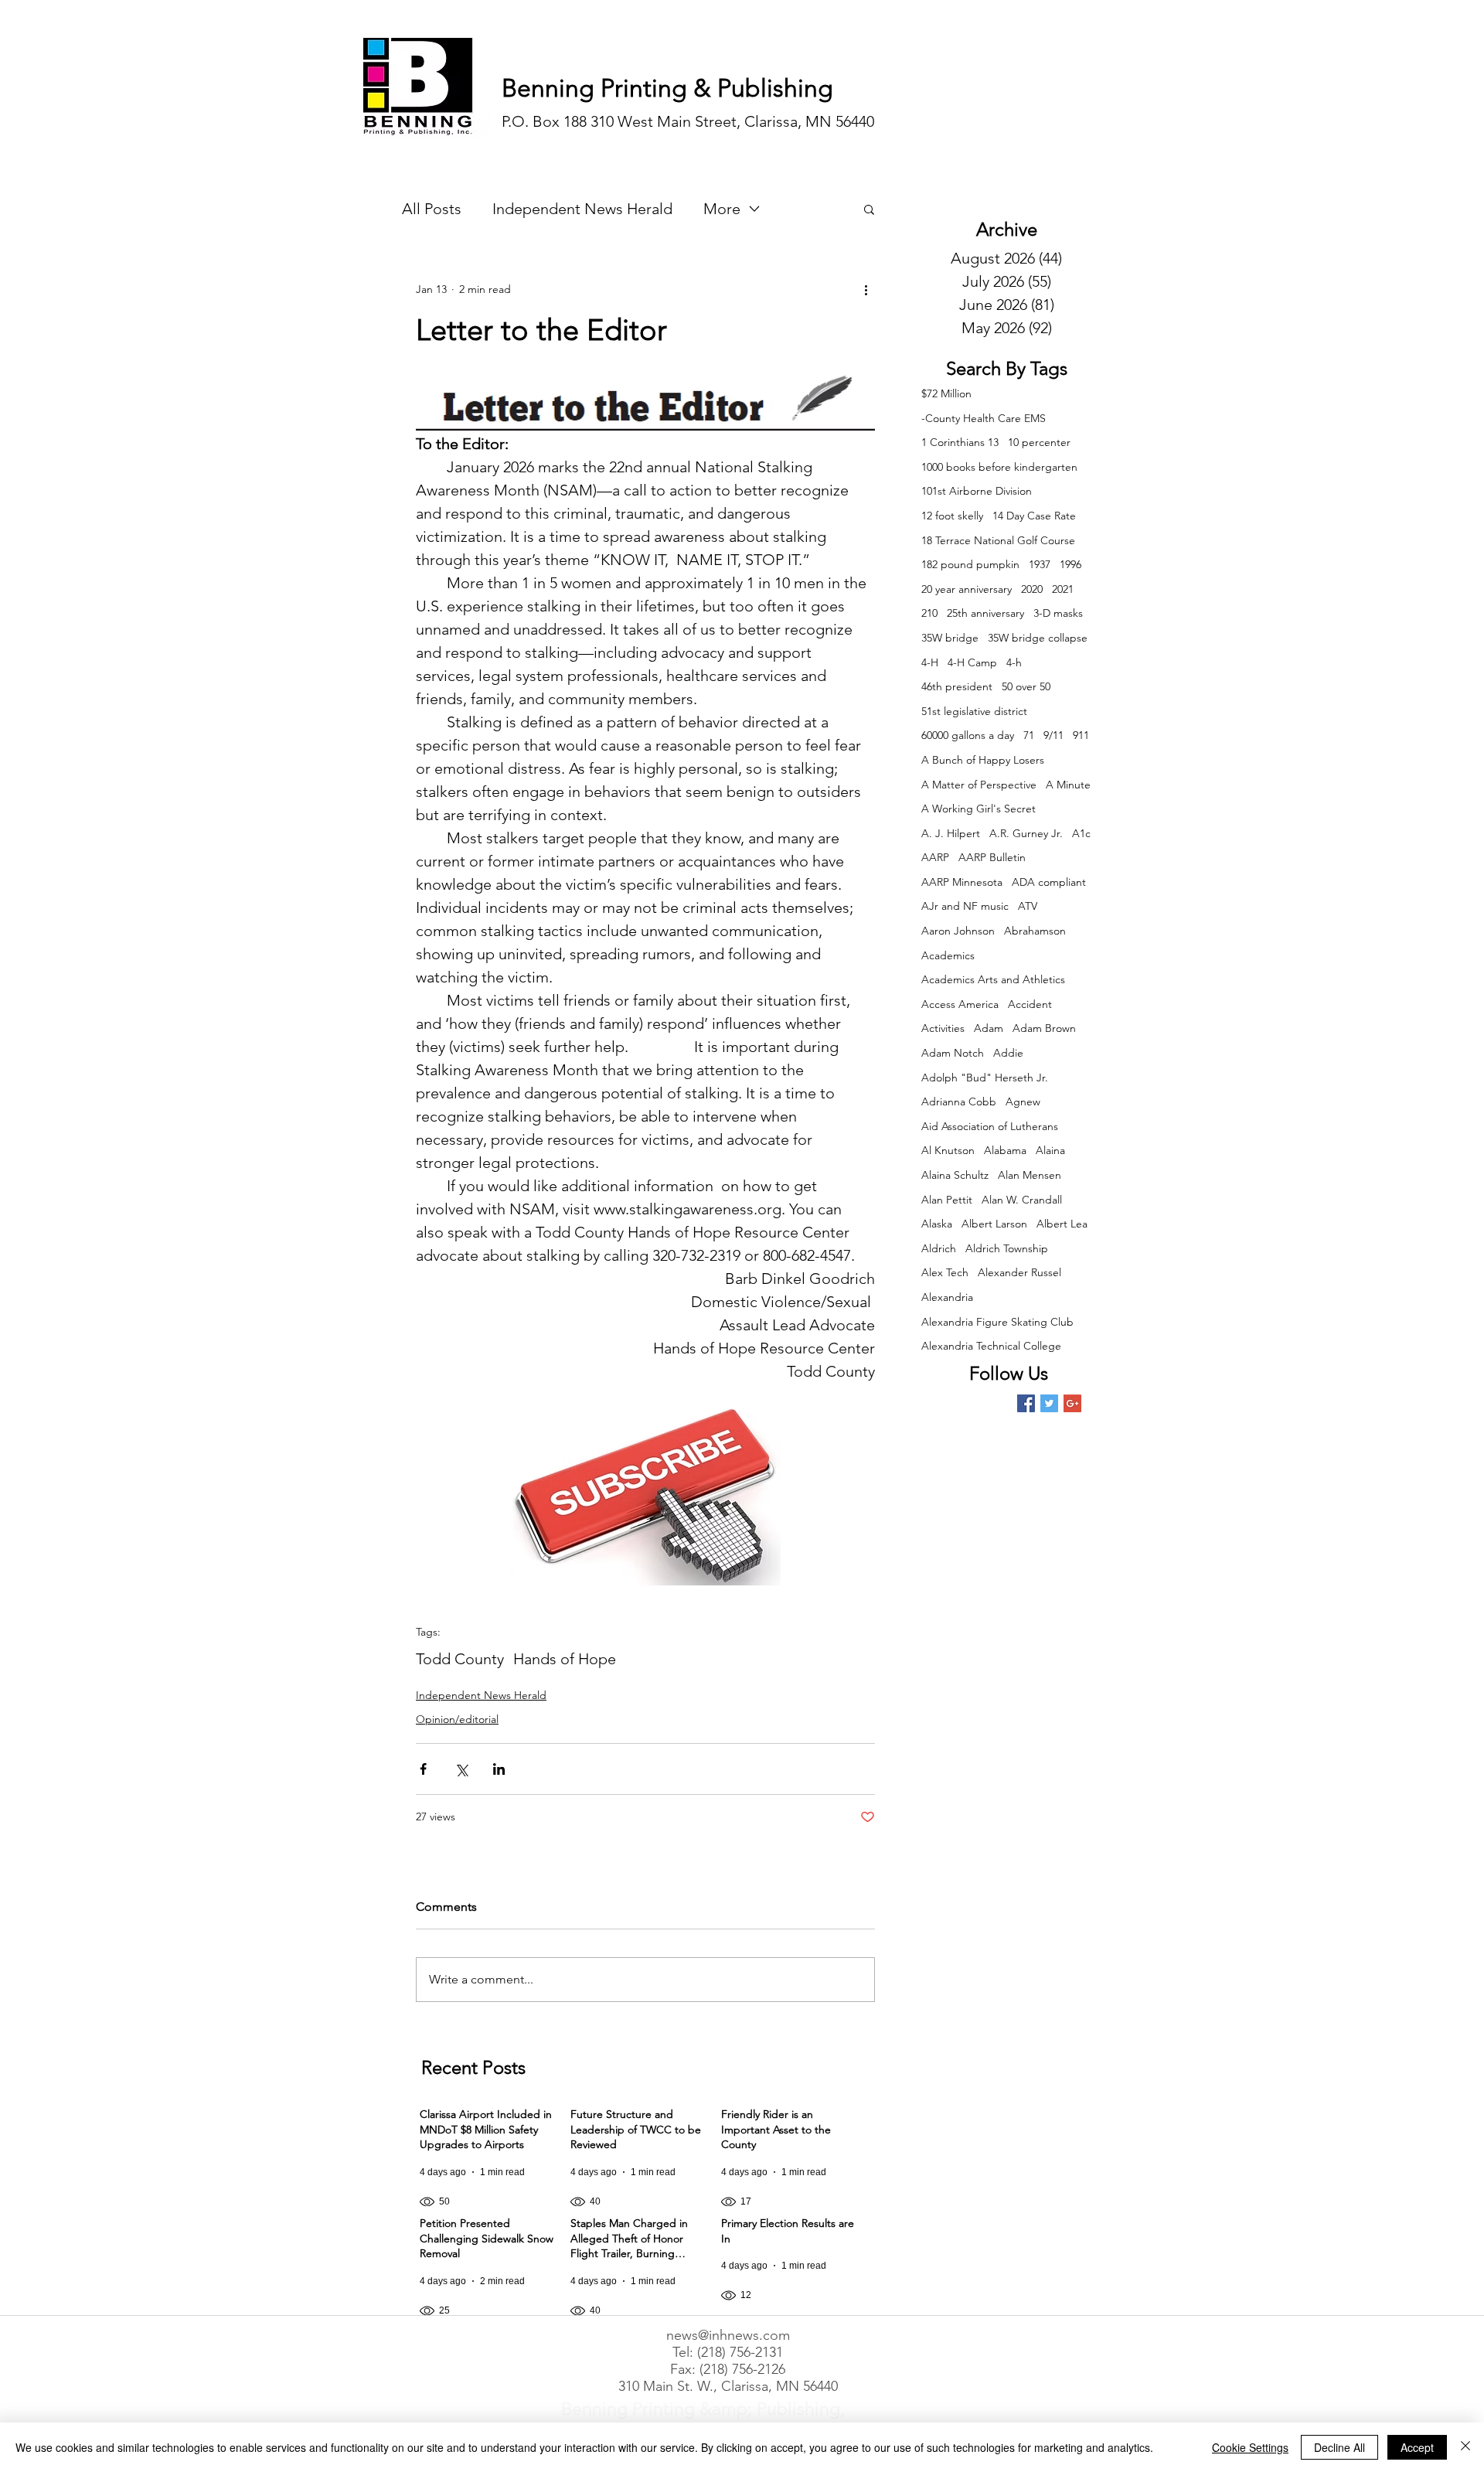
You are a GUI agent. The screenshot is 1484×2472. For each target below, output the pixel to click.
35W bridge (950, 638)
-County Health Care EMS (984, 418)
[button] (869, 209)
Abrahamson (1035, 931)
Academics (948, 955)
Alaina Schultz (955, 1175)
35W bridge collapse (1038, 638)
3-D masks (1058, 613)
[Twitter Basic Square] (1049, 1403)
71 (1029, 735)
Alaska (937, 1224)
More (722, 209)
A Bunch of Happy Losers (983, 760)
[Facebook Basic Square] (1026, 1403)
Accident (1030, 1004)
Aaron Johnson (958, 931)
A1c (1081, 833)
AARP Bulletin (992, 857)
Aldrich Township (1007, 1248)
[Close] (1465, 2447)
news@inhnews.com (728, 2335)
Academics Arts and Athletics (993, 979)
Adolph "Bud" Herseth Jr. (985, 1078)
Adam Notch (953, 1053)
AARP (935, 857)
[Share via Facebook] (423, 1769)
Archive (1007, 229)
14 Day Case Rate (1034, 516)
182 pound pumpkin (970, 564)
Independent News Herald (582, 209)
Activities (943, 1028)
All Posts (432, 209)
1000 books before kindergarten (999, 467)
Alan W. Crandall (1022, 1200)
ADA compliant (1049, 882)
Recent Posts (473, 2067)
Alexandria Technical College (991, 1346)
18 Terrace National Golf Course (998, 540)
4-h (1014, 662)
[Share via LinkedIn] (499, 1769)
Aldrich (939, 1248)
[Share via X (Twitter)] (461, 1769)
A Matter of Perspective (979, 785)
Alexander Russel (1019, 1272)
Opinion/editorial (457, 1719)
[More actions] (866, 289)
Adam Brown (1044, 1028)
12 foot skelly (952, 516)
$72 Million (946, 393)
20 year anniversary (967, 589)
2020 (1032, 589)
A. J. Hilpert (951, 833)
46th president (957, 686)
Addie (1008, 1053)
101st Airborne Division (977, 491)
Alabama (1005, 1150)
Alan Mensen (1030, 1175)
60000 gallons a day (968, 735)
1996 (1070, 564)
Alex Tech (945, 1272)
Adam (989, 1028)
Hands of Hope (565, 1659)
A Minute (1068, 785)
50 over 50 (1026, 686)
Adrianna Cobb (959, 1102)
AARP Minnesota (962, 882)
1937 (1040, 564)
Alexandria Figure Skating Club (997, 1322)
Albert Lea (1062, 1224)
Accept (1417, 2447)
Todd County (460, 1659)
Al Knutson (948, 1150)
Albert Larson (994, 1224)
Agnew (1023, 1102)
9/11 (1053, 735)
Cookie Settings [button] (1250, 2447)
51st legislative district (974, 711)
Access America (960, 1004)
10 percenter (1039, 442)
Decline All (1339, 2447)
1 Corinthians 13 (960, 442)
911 (1081, 735)
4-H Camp (972, 662)
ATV (1028, 906)
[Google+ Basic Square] (1072, 1403)
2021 (1063, 589)
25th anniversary (985, 613)
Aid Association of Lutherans (990, 1126)
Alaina (1050, 1150)
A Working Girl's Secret (979, 809)
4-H (930, 662)
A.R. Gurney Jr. (1026, 833)
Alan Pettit (947, 1200)
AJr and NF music (965, 906)
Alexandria (947, 1297)
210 (929, 613)
